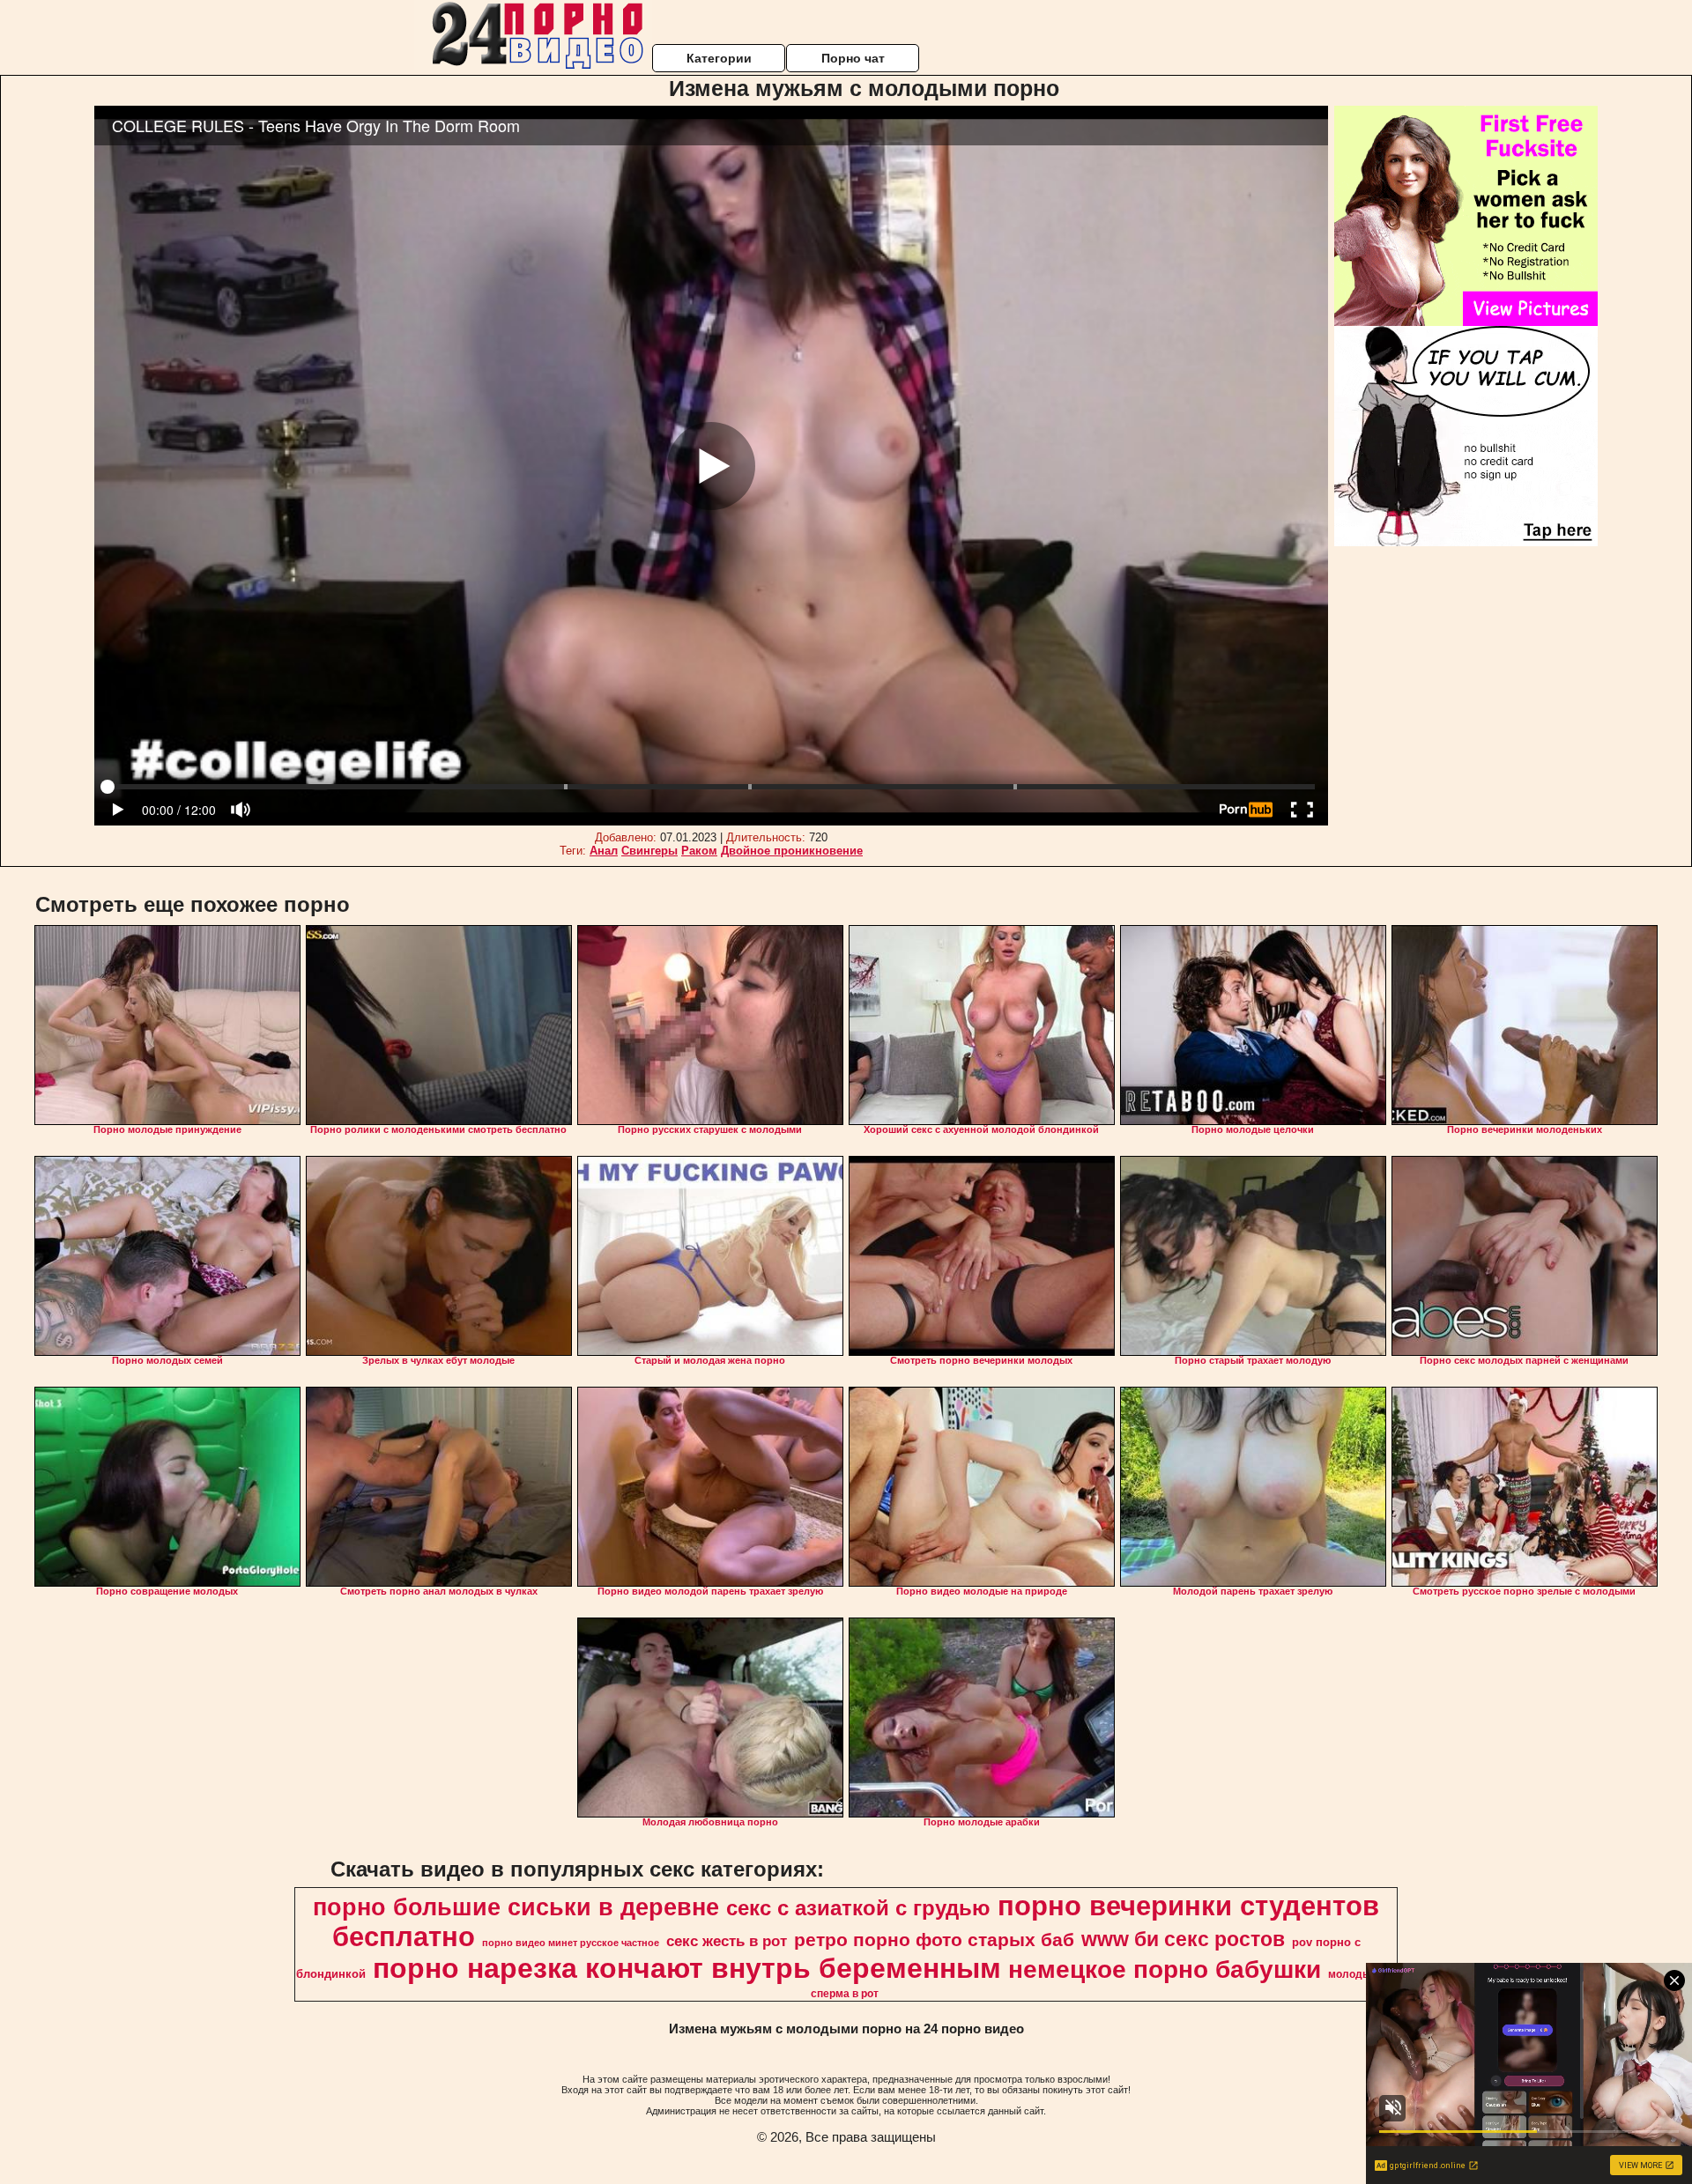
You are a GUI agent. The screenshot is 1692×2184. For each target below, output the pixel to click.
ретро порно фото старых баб (934, 1940)
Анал (604, 851)
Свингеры (649, 851)
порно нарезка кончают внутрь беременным (687, 1968)
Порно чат (853, 58)
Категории (719, 58)
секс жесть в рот (727, 1941)
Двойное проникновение (792, 851)
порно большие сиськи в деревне (516, 1907)
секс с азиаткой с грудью (858, 1908)
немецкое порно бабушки (1165, 1969)
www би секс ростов (1183, 1939)
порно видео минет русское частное (571, 1943)
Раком (699, 851)
